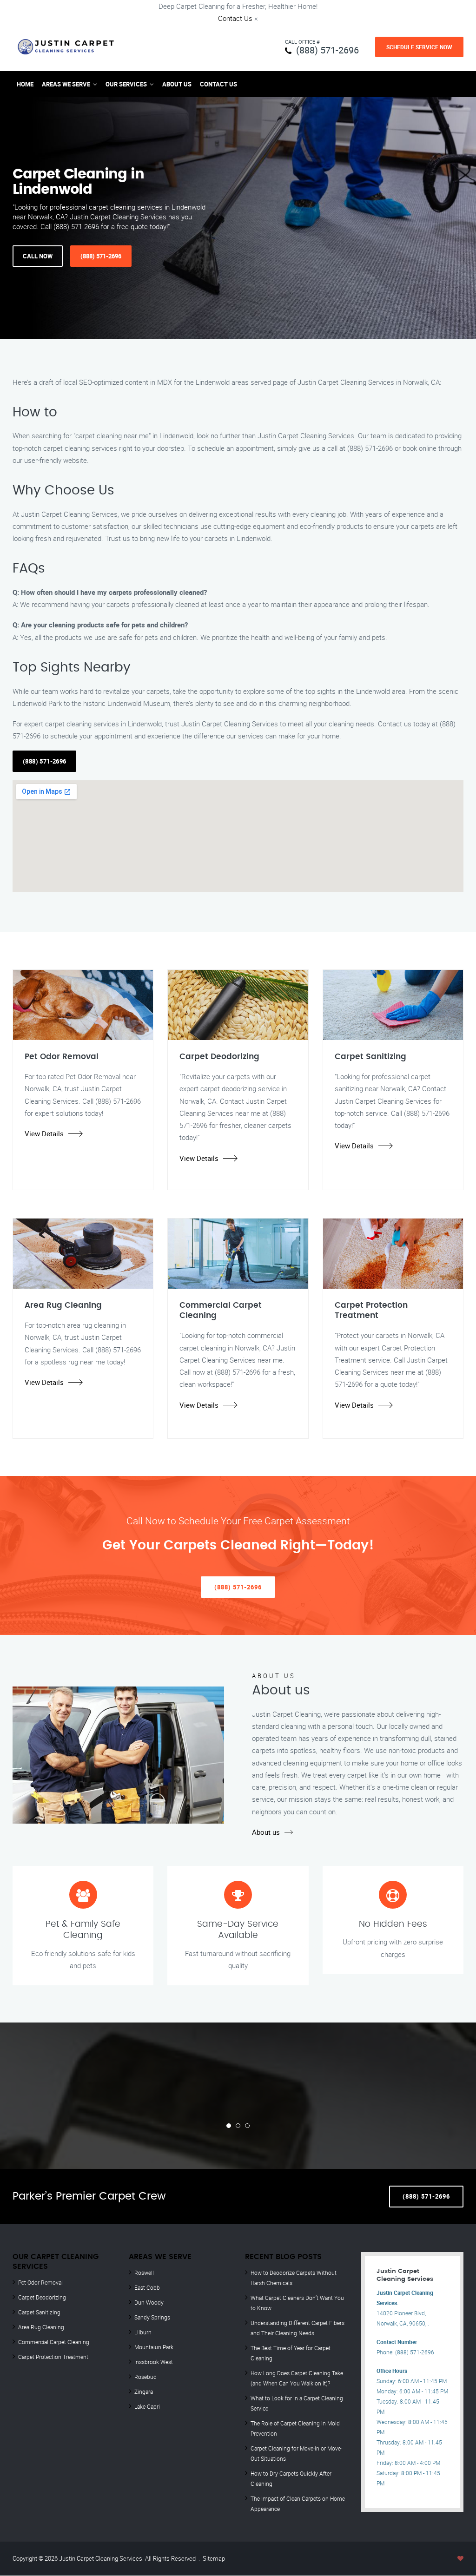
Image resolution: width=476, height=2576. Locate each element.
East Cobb (147, 2287)
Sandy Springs (152, 2317)
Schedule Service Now (419, 47)
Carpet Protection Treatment (53, 2357)
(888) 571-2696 (327, 50)
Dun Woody (149, 2302)
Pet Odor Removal (40, 2282)
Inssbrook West (154, 2362)
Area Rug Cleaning (41, 2327)
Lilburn (143, 2332)
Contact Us (235, 18)
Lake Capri (147, 2406)
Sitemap (214, 2558)
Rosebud (145, 2377)
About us (266, 1832)
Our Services (126, 84)
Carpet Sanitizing (39, 2312)
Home (25, 84)
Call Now (38, 256)
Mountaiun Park (154, 2347)
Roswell (144, 2273)
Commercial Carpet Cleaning (54, 2342)
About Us (177, 84)
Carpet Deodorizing (42, 2297)
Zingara (144, 2392)
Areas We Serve (66, 84)
